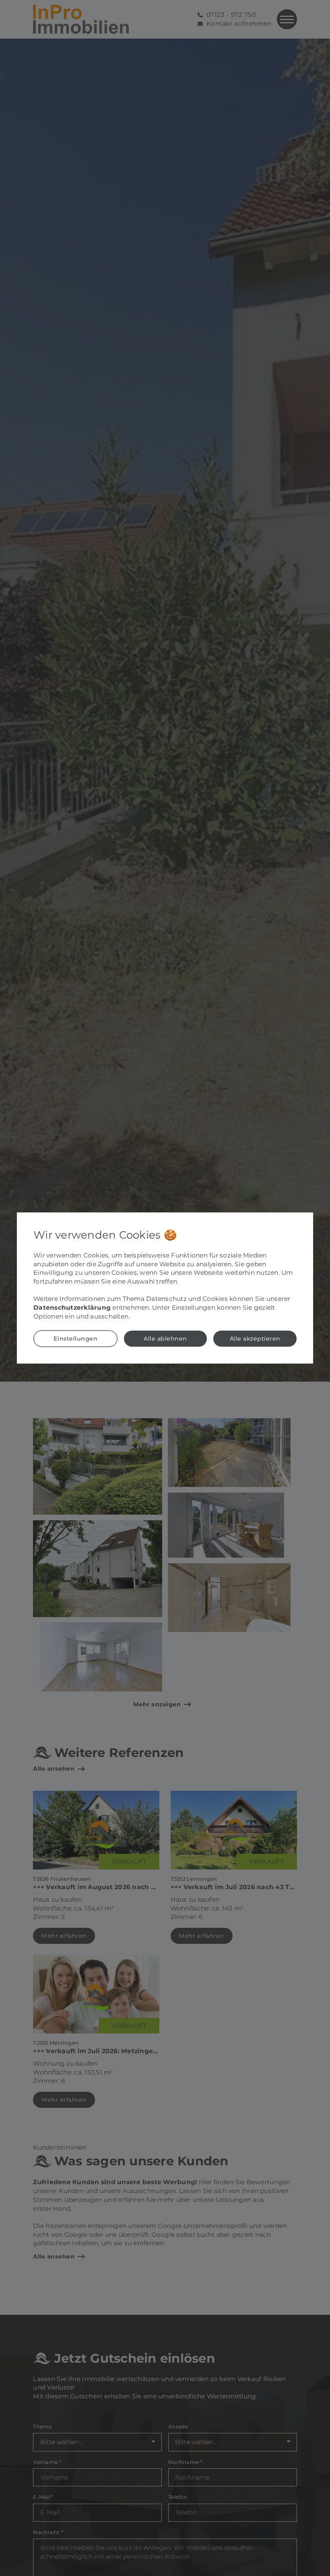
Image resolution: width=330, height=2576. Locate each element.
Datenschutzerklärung (72, 1307)
